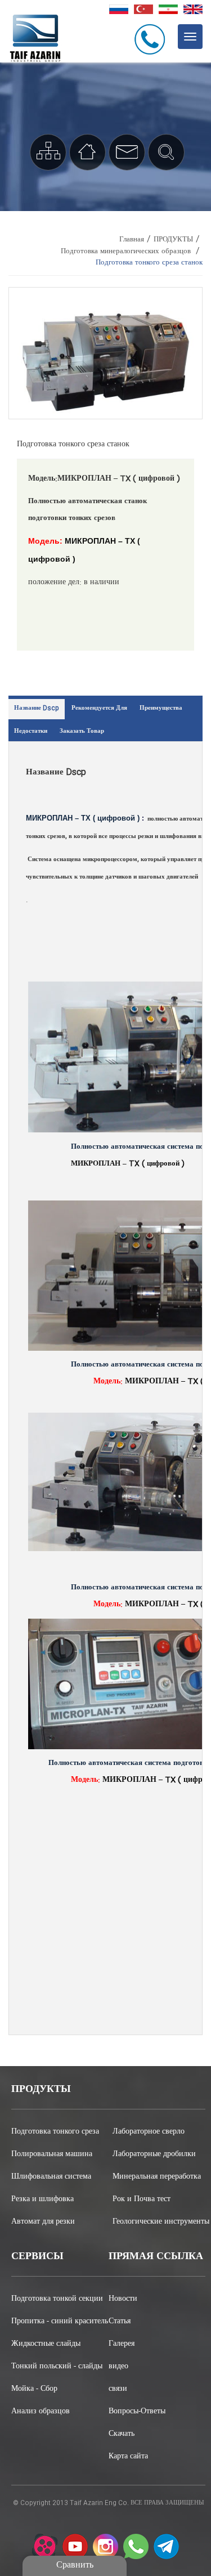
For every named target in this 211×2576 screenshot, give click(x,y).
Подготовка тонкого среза (55, 2132)
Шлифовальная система (51, 2177)
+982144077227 (152, 39)
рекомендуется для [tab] (99, 709)
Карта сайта (128, 2457)
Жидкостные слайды (46, 2344)
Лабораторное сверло (149, 2132)
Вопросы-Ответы (137, 2412)
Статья (120, 2322)
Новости (123, 2299)
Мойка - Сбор (34, 2389)
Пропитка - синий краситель (60, 2322)
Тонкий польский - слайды (57, 2367)
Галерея (122, 2344)
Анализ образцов (41, 2412)
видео (118, 2367)
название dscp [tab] (37, 709)
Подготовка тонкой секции (57, 2299)
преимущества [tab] (161, 709)
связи (118, 2389)
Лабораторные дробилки (154, 2154)
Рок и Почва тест (142, 2199)
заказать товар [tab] (82, 732)
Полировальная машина (52, 2154)
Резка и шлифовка (42, 2199)
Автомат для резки (43, 2222)
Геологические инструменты (159, 2222)
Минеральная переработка (157, 2177)
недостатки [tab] (31, 732)
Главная (132, 240)
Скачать (122, 2434)
